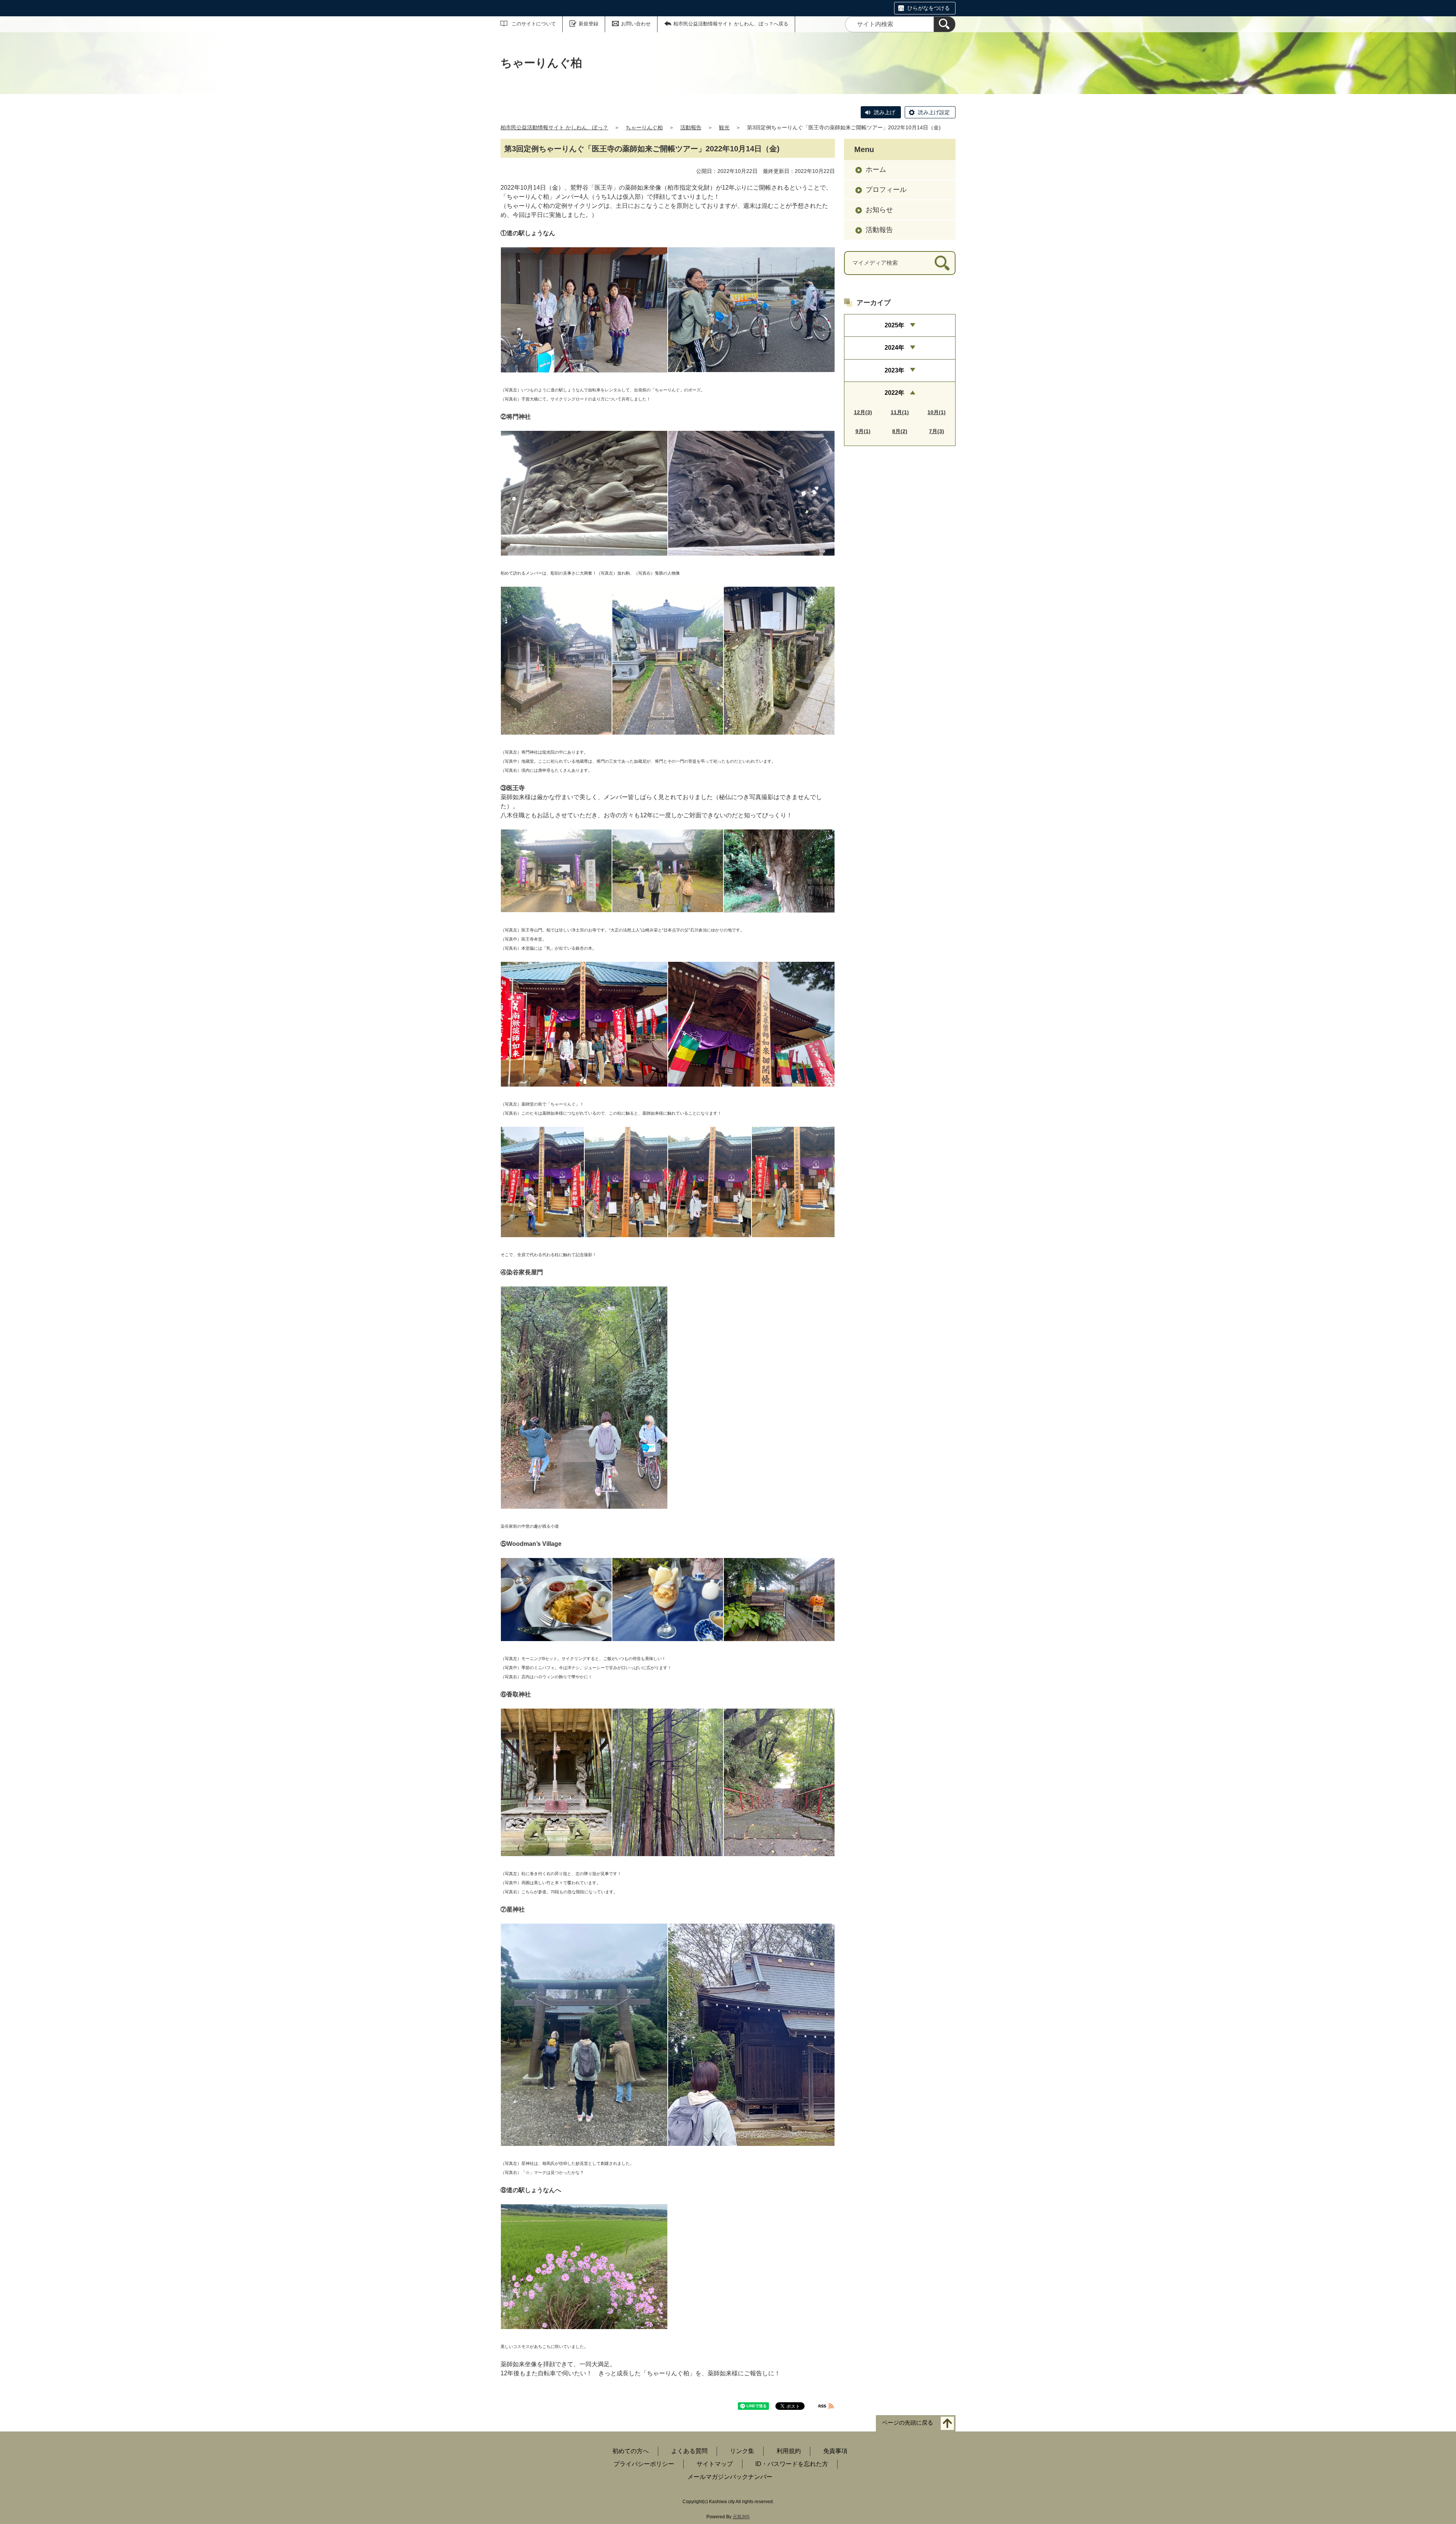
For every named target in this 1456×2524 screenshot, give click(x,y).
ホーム (876, 170)
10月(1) (937, 412)
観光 (724, 127)
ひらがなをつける (929, 8)
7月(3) (937, 431)
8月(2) (900, 431)
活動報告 (691, 127)
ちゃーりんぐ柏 (644, 127)
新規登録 (588, 24)
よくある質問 (689, 2451)
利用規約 (789, 2451)
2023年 (894, 370)
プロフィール (886, 190)
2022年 (894, 393)
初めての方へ (631, 2451)
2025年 (894, 325)
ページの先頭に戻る (908, 2423)
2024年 (894, 348)
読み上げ (885, 112)
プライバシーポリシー (644, 2464)
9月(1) (863, 431)
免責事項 (835, 2451)
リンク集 (742, 2451)
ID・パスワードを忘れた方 (792, 2464)
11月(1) (900, 412)
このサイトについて (534, 24)
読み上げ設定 (934, 112)
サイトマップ (715, 2464)
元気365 (741, 2517)
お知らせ (879, 210)
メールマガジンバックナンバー (730, 2477)
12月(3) (863, 412)
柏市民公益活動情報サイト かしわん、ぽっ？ (554, 127)
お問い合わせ (636, 24)
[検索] (945, 24)
